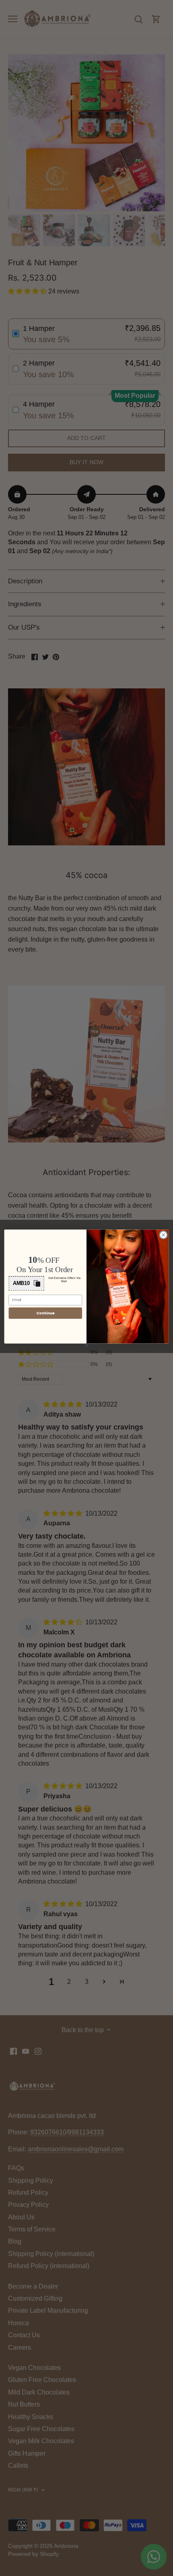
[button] (27, 1283)
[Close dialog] (163, 1235)
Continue (45, 1313)
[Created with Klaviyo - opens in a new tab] (86, 1345)
